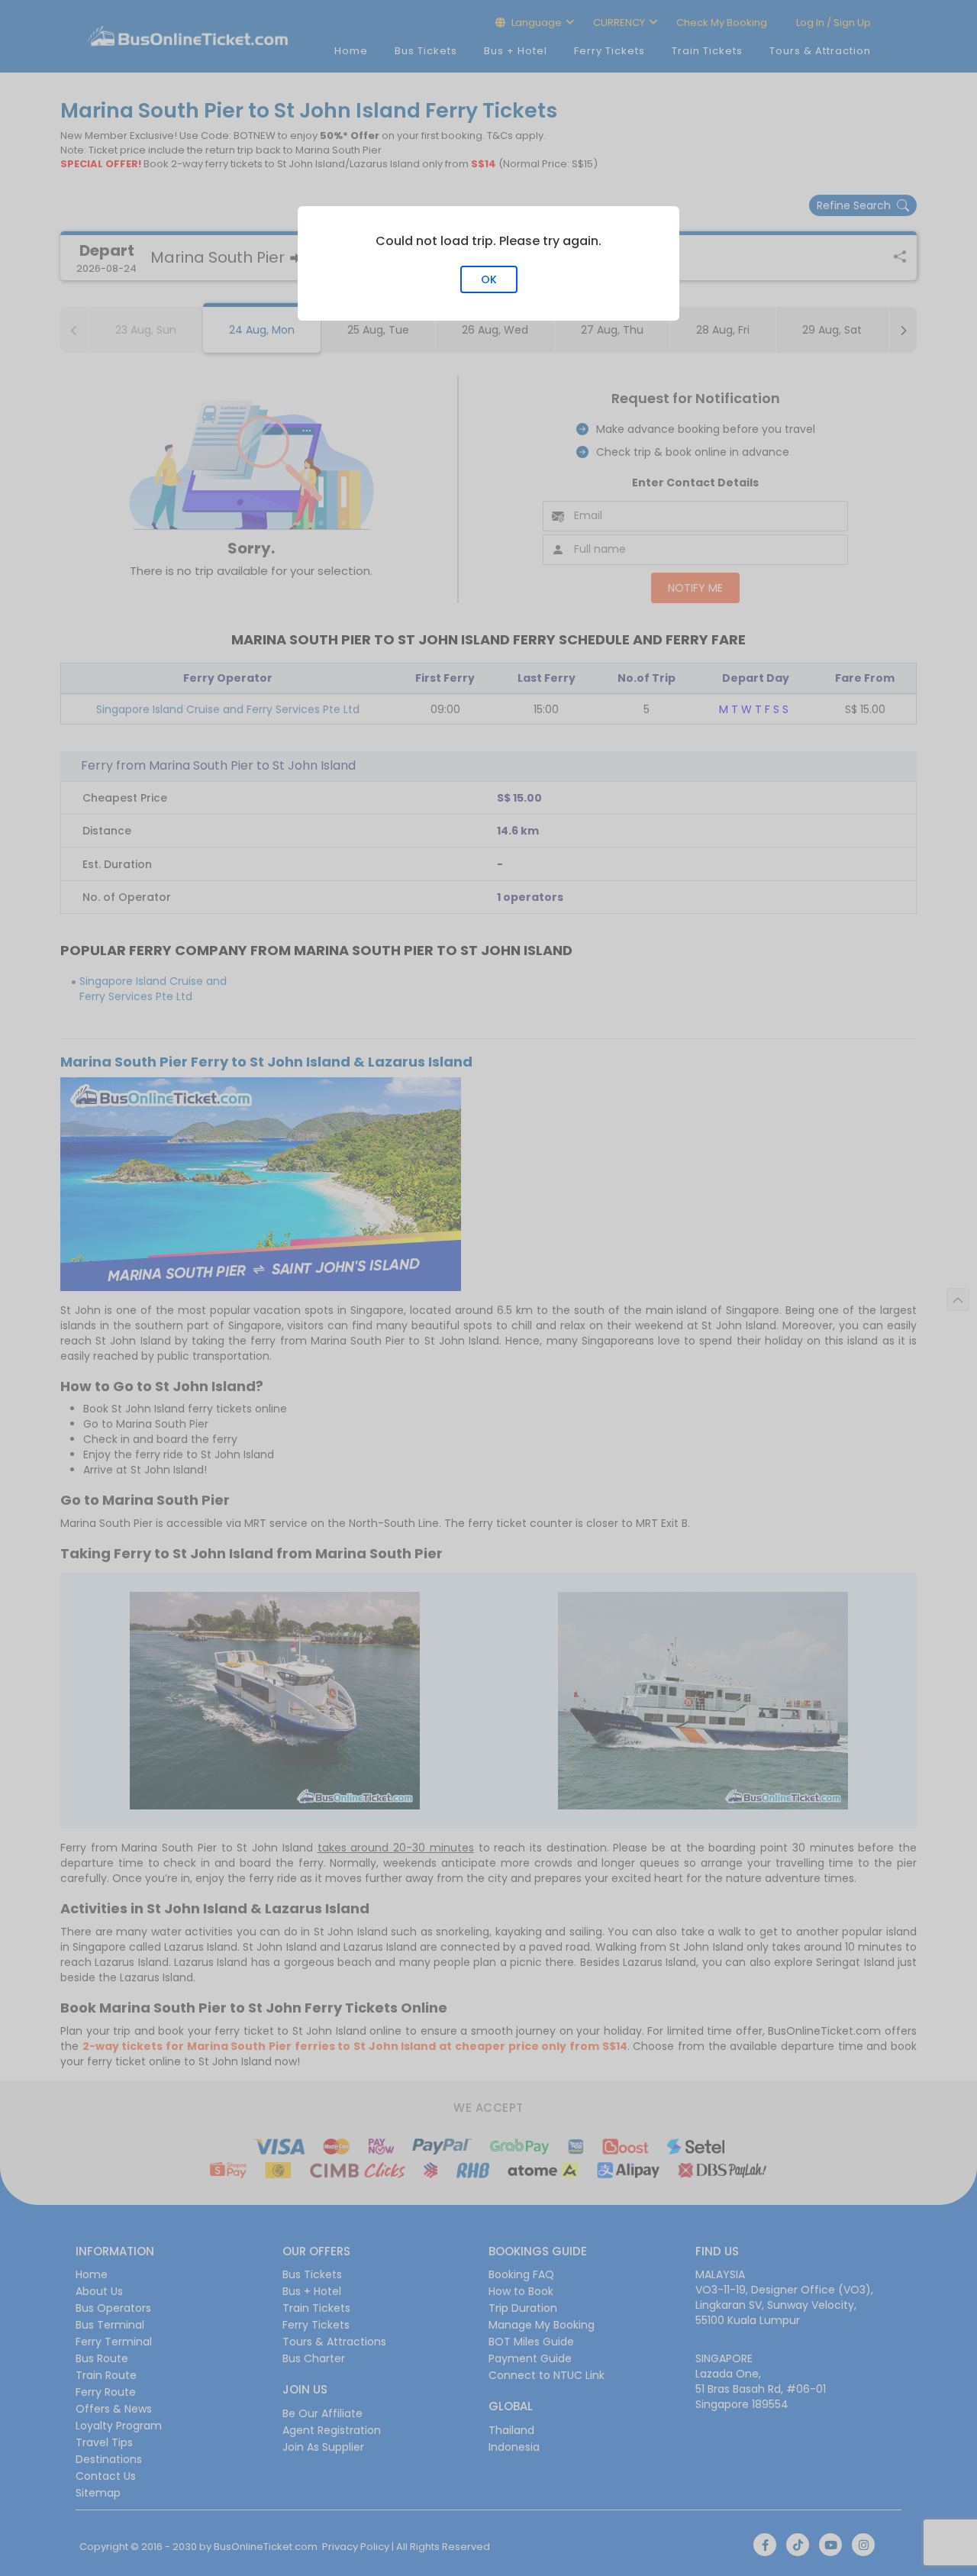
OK (489, 279)
